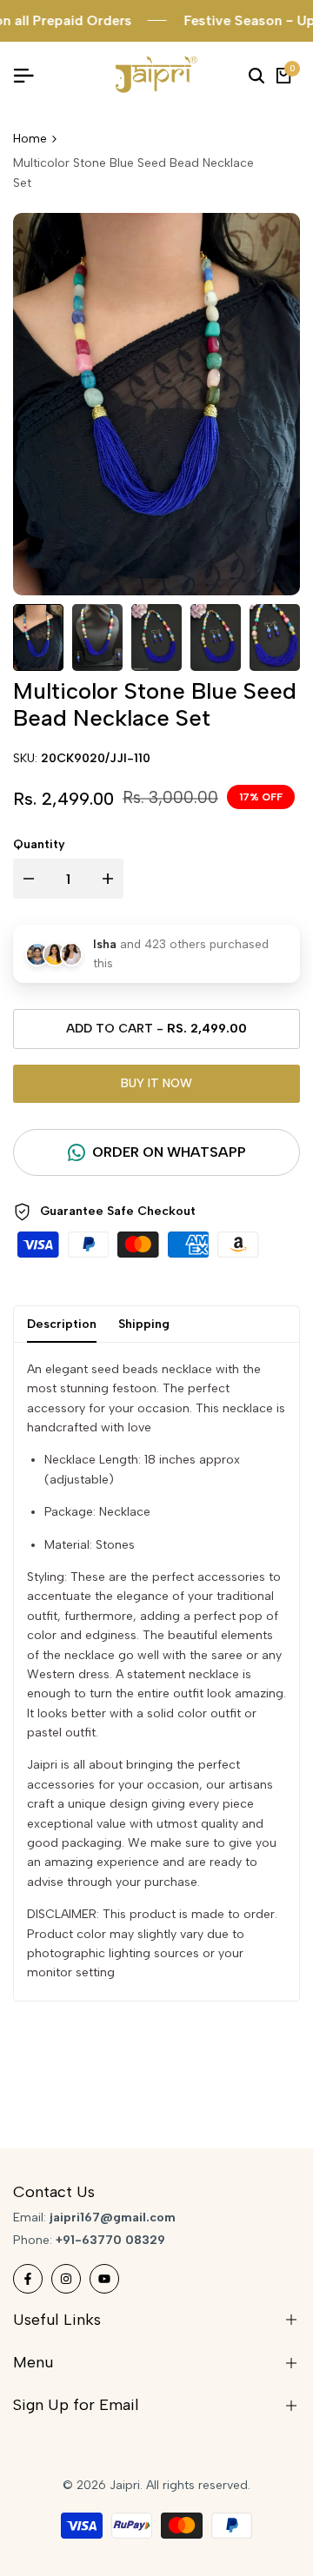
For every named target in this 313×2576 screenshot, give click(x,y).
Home (30, 139)
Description (62, 1324)
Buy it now (156, 1083)
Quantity (39, 844)
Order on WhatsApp (169, 1152)
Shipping (144, 1324)
